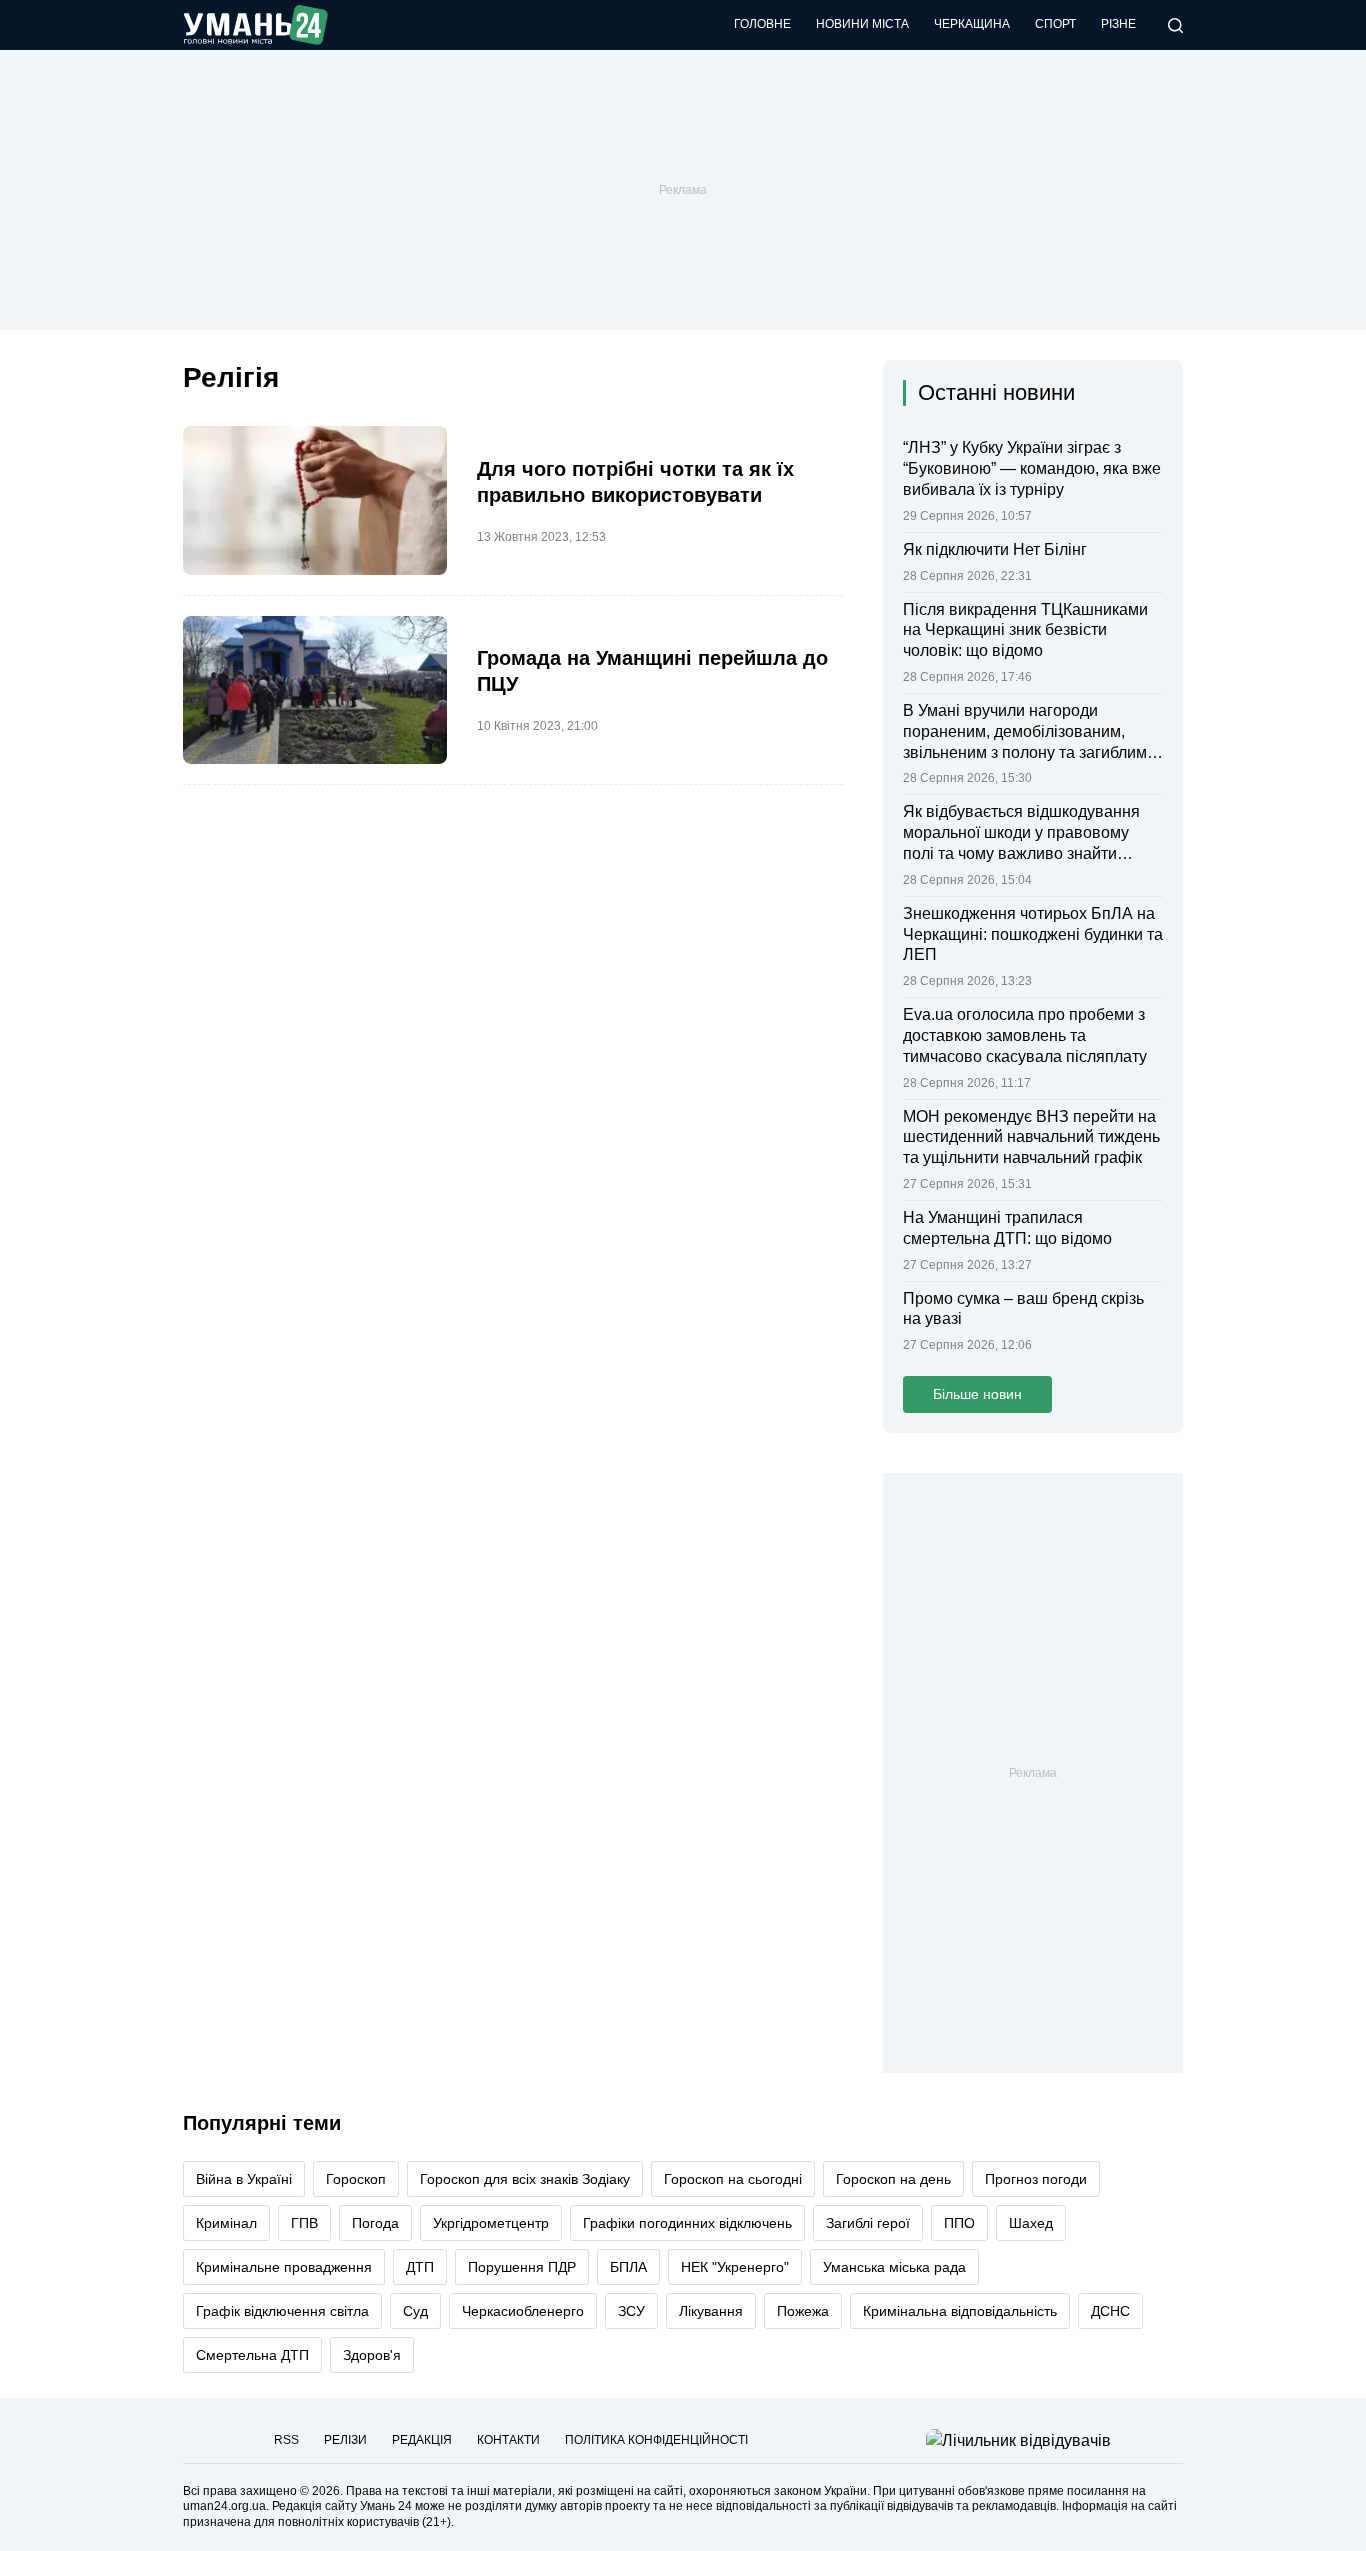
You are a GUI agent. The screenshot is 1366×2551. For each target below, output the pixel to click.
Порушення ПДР (522, 2267)
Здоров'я (372, 2355)
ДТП (420, 2267)
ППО (959, 2223)
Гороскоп (356, 2179)
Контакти (508, 2440)
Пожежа (803, 2311)
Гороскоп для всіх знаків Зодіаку (525, 2179)
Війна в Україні (244, 2179)
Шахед (1031, 2223)
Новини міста (862, 24)
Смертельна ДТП (252, 2355)
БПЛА (628, 2267)
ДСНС (1110, 2311)
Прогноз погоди (1036, 2179)
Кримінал (226, 2223)
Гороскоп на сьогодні (733, 2179)
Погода (375, 2223)
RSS (286, 2440)
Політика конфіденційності (656, 2440)
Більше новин (977, 1394)
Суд (415, 2311)
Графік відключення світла (282, 2311)
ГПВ (304, 2223)
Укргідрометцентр (491, 2223)
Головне (762, 24)
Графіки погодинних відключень (687, 2223)
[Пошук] (1175, 25)
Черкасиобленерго (523, 2311)
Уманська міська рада (894, 2267)
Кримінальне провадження (284, 2267)
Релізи (345, 2440)
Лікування (711, 2311)
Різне (1118, 24)
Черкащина (972, 24)
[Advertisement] (683, 190)
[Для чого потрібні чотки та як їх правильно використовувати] (315, 500)
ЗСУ (631, 2311)
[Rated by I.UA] (1018, 2439)
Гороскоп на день (893, 2179)
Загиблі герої (868, 2223)
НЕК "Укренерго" (735, 2267)
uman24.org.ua (224, 2506)
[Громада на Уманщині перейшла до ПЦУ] (315, 690)
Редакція (422, 2440)
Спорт (1055, 24)
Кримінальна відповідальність (960, 2311)
